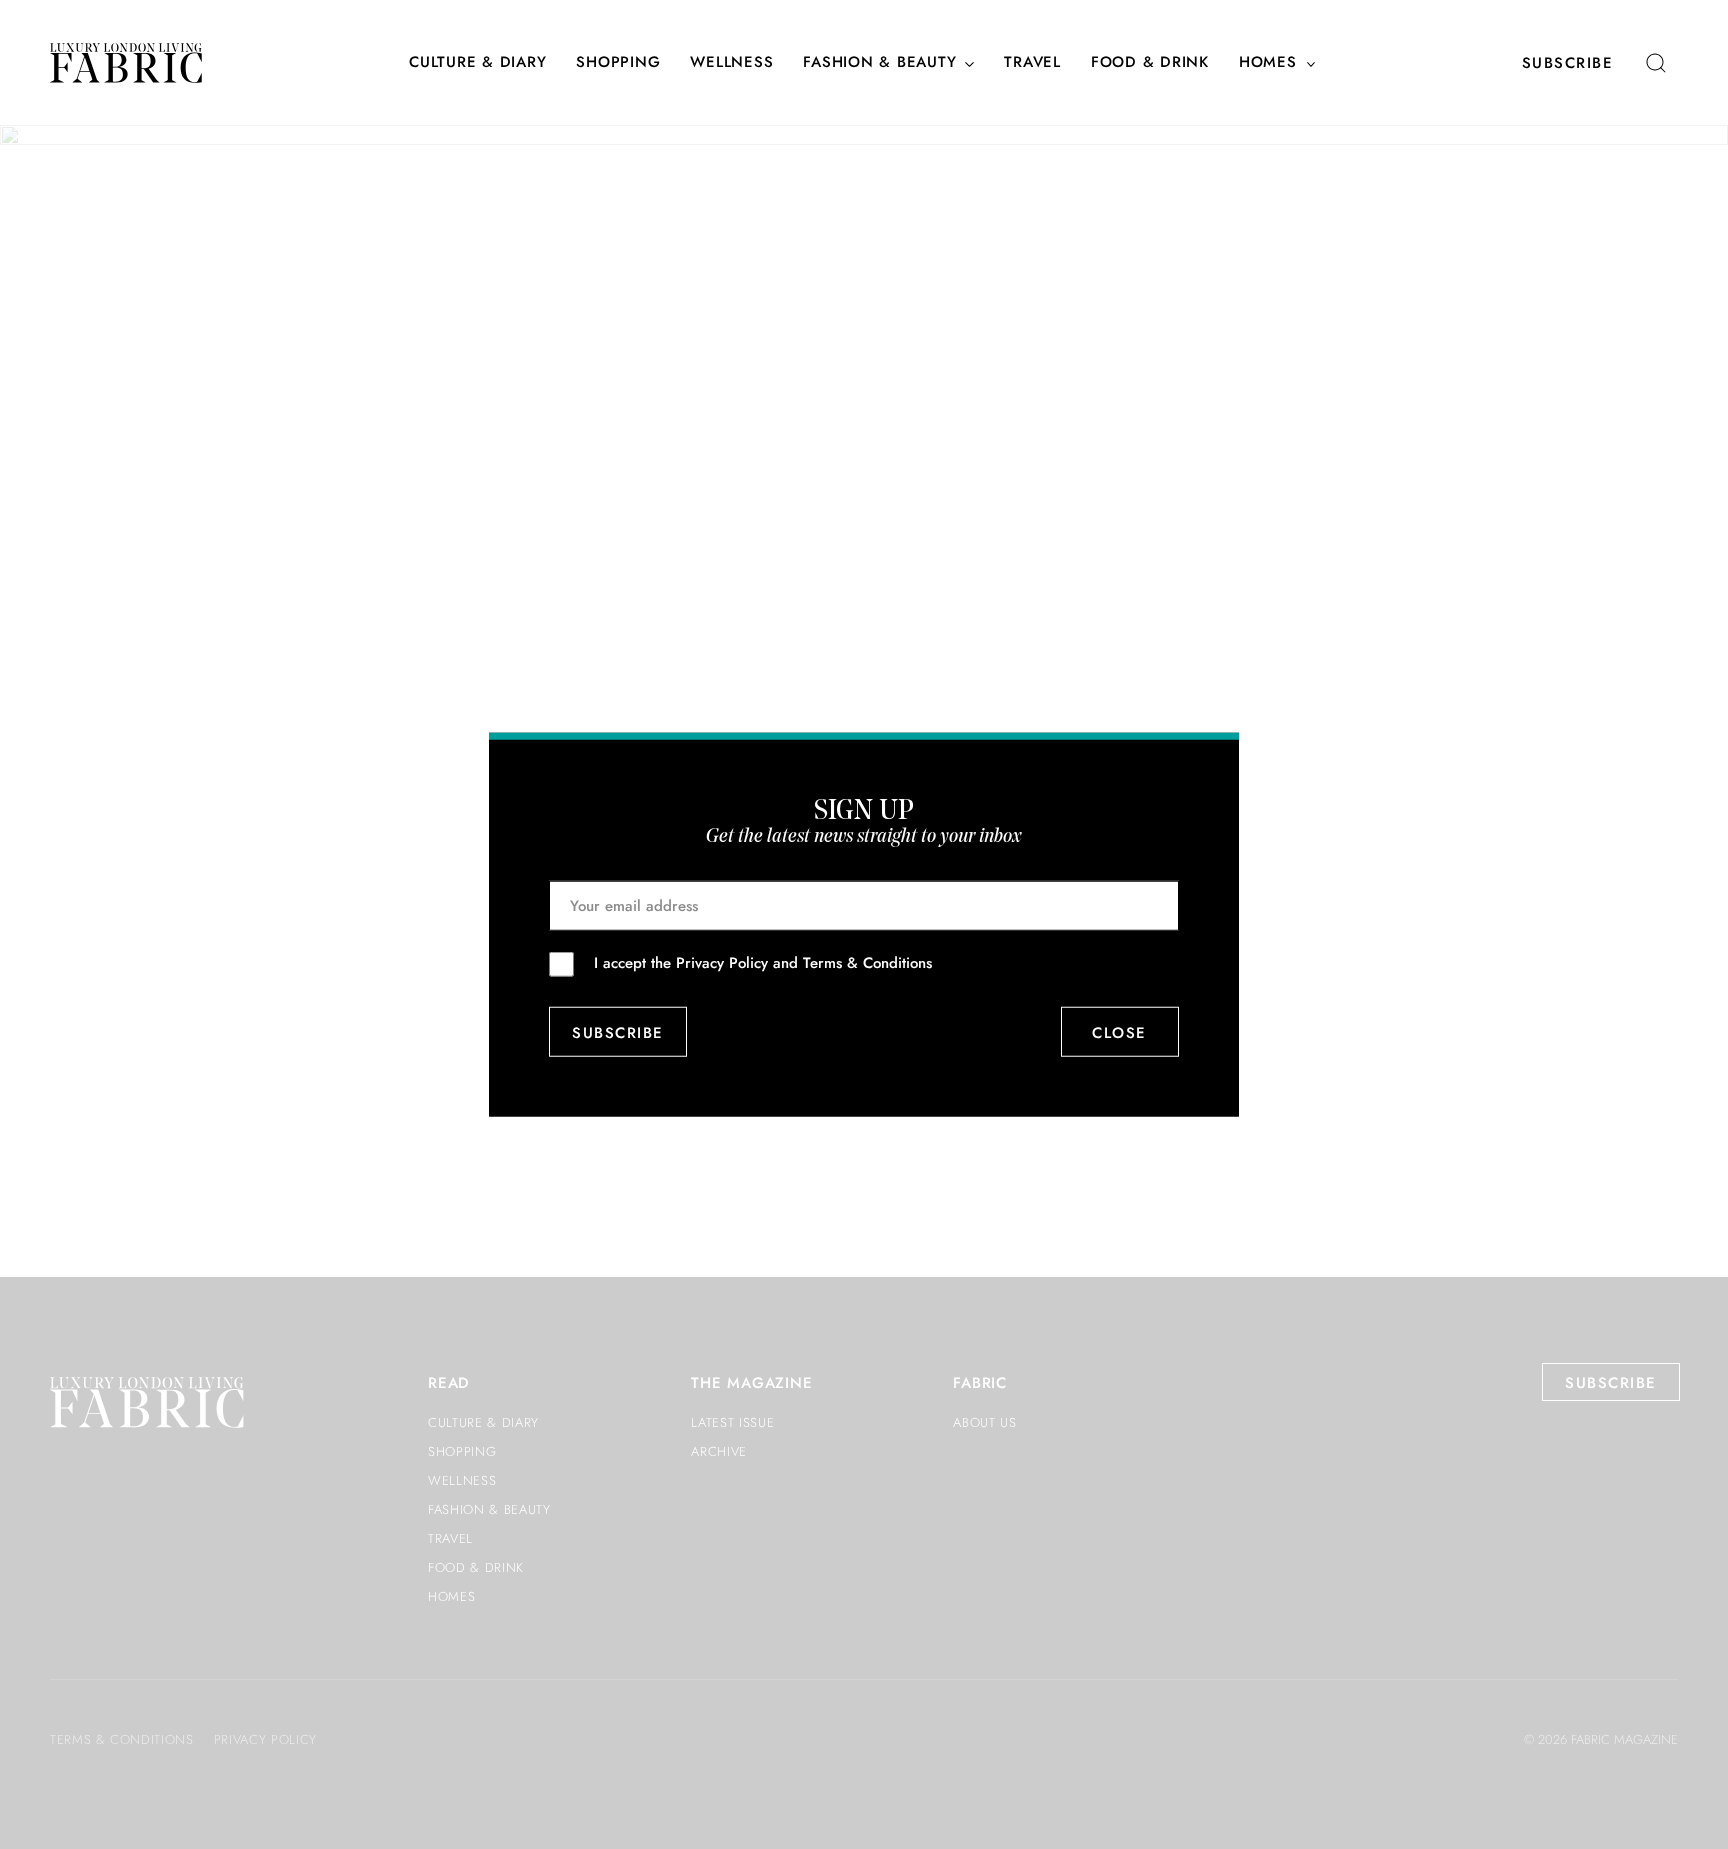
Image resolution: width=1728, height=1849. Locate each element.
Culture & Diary (477, 63)
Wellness (731, 63)
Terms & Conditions (867, 963)
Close (1120, 1032)
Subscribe (1568, 63)
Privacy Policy (722, 963)
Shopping (618, 63)
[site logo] (126, 63)
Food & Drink (1150, 63)
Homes (1268, 63)
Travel (1032, 63)
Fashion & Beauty (879, 63)
